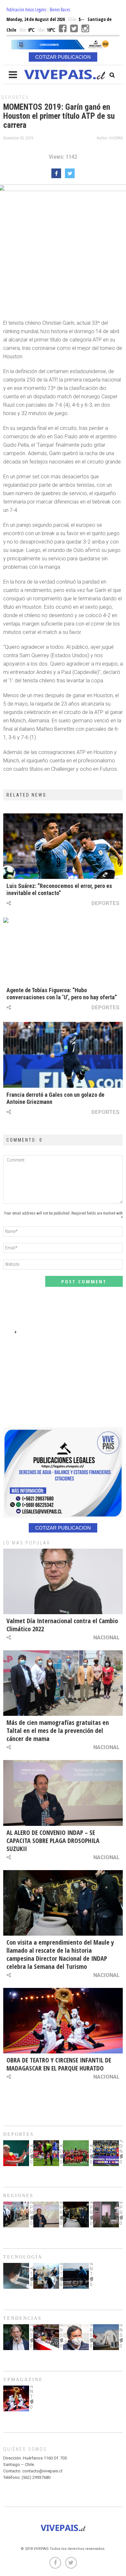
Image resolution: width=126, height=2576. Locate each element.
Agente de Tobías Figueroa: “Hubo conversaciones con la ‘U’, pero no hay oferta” (62, 994)
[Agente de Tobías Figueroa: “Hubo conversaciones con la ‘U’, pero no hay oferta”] (63, 950)
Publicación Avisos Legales (26, 10)
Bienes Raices (60, 10)
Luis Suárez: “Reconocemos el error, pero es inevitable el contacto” (59, 889)
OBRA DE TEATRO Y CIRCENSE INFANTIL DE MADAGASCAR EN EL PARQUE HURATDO (59, 2064)
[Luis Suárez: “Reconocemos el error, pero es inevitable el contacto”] (63, 846)
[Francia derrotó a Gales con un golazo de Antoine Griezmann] (63, 1055)
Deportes (15, 97)
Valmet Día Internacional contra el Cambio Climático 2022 (62, 1625)
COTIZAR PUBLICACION (63, 57)
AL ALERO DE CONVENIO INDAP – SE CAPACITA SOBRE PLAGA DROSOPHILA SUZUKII (53, 1841)
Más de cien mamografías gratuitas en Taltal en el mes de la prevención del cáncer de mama (58, 1731)
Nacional (106, 1637)
